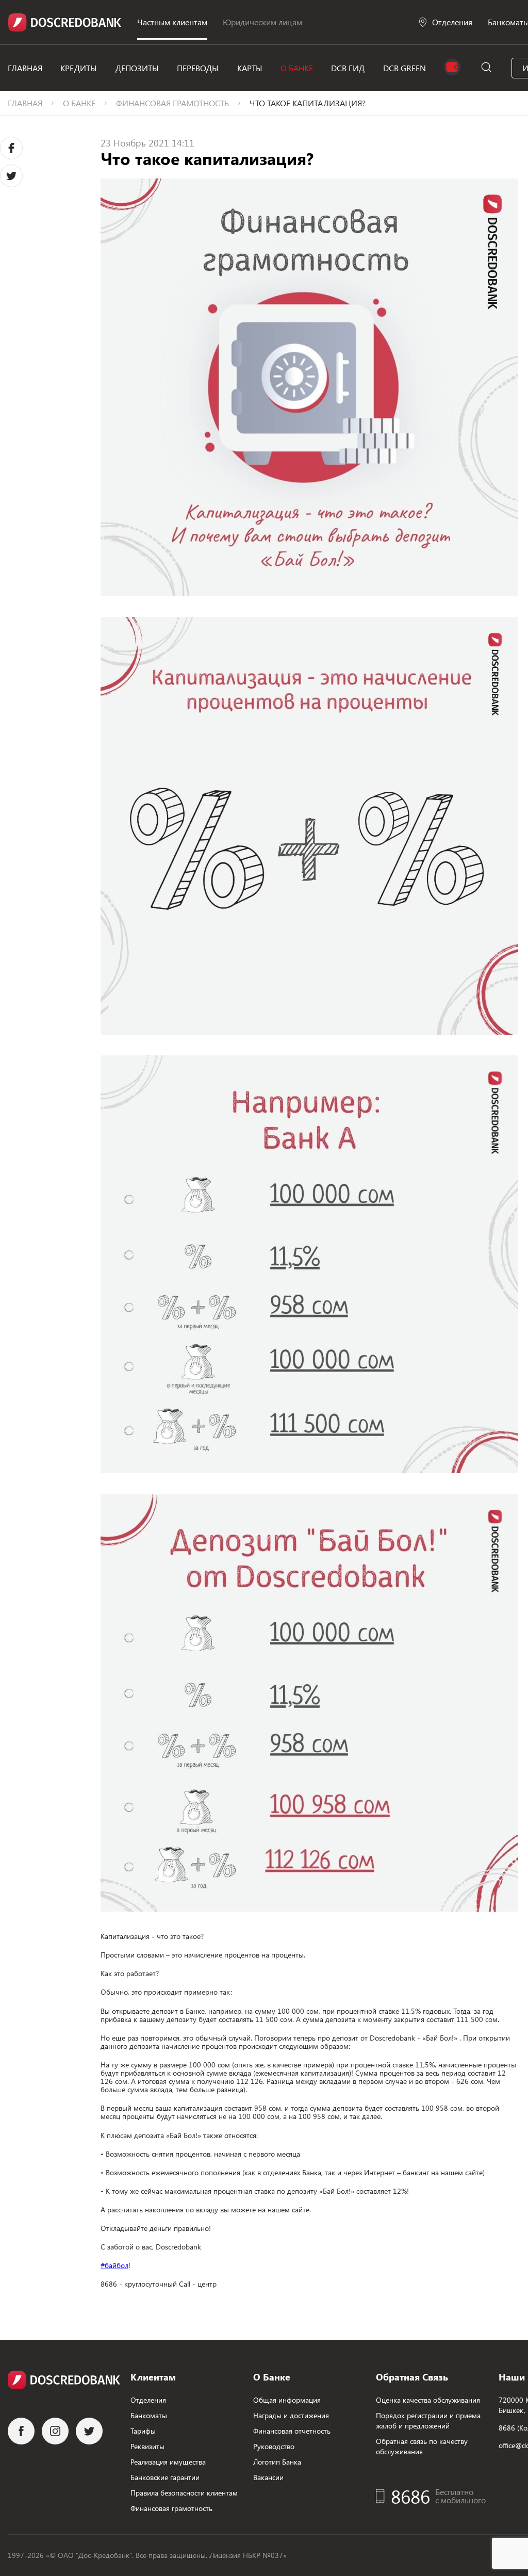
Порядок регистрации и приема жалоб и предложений (428, 2420)
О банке (297, 68)
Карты (250, 68)
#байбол (114, 2265)
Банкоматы (149, 2415)
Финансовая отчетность (292, 2431)
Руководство (274, 2446)
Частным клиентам (172, 22)
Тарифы (143, 2431)
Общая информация (287, 2400)
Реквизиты (147, 2446)
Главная (25, 68)
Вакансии (268, 2477)
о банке (79, 103)
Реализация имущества (168, 2462)
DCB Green (405, 68)
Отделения (452, 22)
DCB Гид (348, 68)
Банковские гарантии (165, 2477)
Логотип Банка (277, 2462)
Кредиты (79, 68)
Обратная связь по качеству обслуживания (422, 2446)
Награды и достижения (291, 2415)
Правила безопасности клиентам (184, 2493)
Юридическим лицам (262, 22)
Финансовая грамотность (172, 103)
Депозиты (137, 68)
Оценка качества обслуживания (428, 2400)
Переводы (198, 68)
